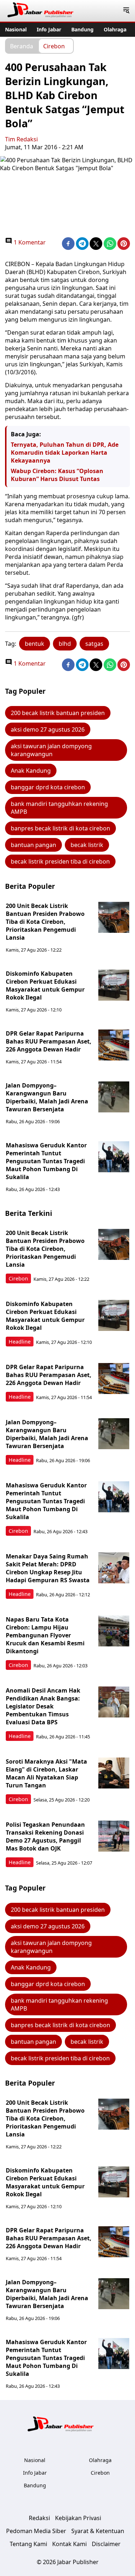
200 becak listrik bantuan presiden (58, 713)
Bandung (82, 29)
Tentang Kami (28, 2544)
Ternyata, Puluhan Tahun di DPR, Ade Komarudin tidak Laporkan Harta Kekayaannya (65, 453)
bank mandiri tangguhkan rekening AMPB (59, 808)
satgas (94, 644)
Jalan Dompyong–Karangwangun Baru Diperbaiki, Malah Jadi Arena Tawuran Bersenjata (47, 1097)
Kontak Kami (69, 2544)
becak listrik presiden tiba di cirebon (60, 861)
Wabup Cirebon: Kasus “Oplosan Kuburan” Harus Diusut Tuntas (57, 475)
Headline (20, 1342)
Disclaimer (106, 2544)
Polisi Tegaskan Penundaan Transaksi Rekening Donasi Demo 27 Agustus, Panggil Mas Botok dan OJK (45, 1836)
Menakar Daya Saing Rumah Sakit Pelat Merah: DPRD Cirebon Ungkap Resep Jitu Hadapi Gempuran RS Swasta (48, 1568)
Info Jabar (49, 29)
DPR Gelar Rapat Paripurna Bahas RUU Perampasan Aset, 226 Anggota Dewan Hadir (49, 1041)
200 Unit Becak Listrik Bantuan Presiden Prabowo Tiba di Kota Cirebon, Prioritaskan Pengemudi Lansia (45, 922)
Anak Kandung (31, 771)
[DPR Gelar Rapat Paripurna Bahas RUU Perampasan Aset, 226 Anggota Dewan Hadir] (114, 1045)
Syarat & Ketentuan (98, 2531)
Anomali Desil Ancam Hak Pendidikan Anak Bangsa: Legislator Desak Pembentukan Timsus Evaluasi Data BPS (43, 1706)
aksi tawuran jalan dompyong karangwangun (51, 750)
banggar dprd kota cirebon (48, 787)
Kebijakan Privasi (78, 2518)
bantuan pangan (33, 845)
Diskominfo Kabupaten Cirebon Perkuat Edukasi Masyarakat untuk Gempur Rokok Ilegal (45, 985)
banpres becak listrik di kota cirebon (60, 828)
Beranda (22, 46)
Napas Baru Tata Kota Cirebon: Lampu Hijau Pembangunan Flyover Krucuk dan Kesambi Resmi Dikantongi (45, 1635)
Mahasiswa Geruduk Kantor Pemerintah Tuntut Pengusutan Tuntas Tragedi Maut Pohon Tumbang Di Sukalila (46, 1161)
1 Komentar (29, 242)
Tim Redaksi (21, 139)
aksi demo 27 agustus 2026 (48, 729)
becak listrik (87, 845)
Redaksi (39, 2518)
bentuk (35, 644)
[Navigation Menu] (126, 11)
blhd (65, 644)
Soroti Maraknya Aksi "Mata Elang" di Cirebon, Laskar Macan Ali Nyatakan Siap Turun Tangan (46, 1773)
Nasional (16, 29)
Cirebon (54, 46)
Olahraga (115, 29)
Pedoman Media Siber (36, 2531)
